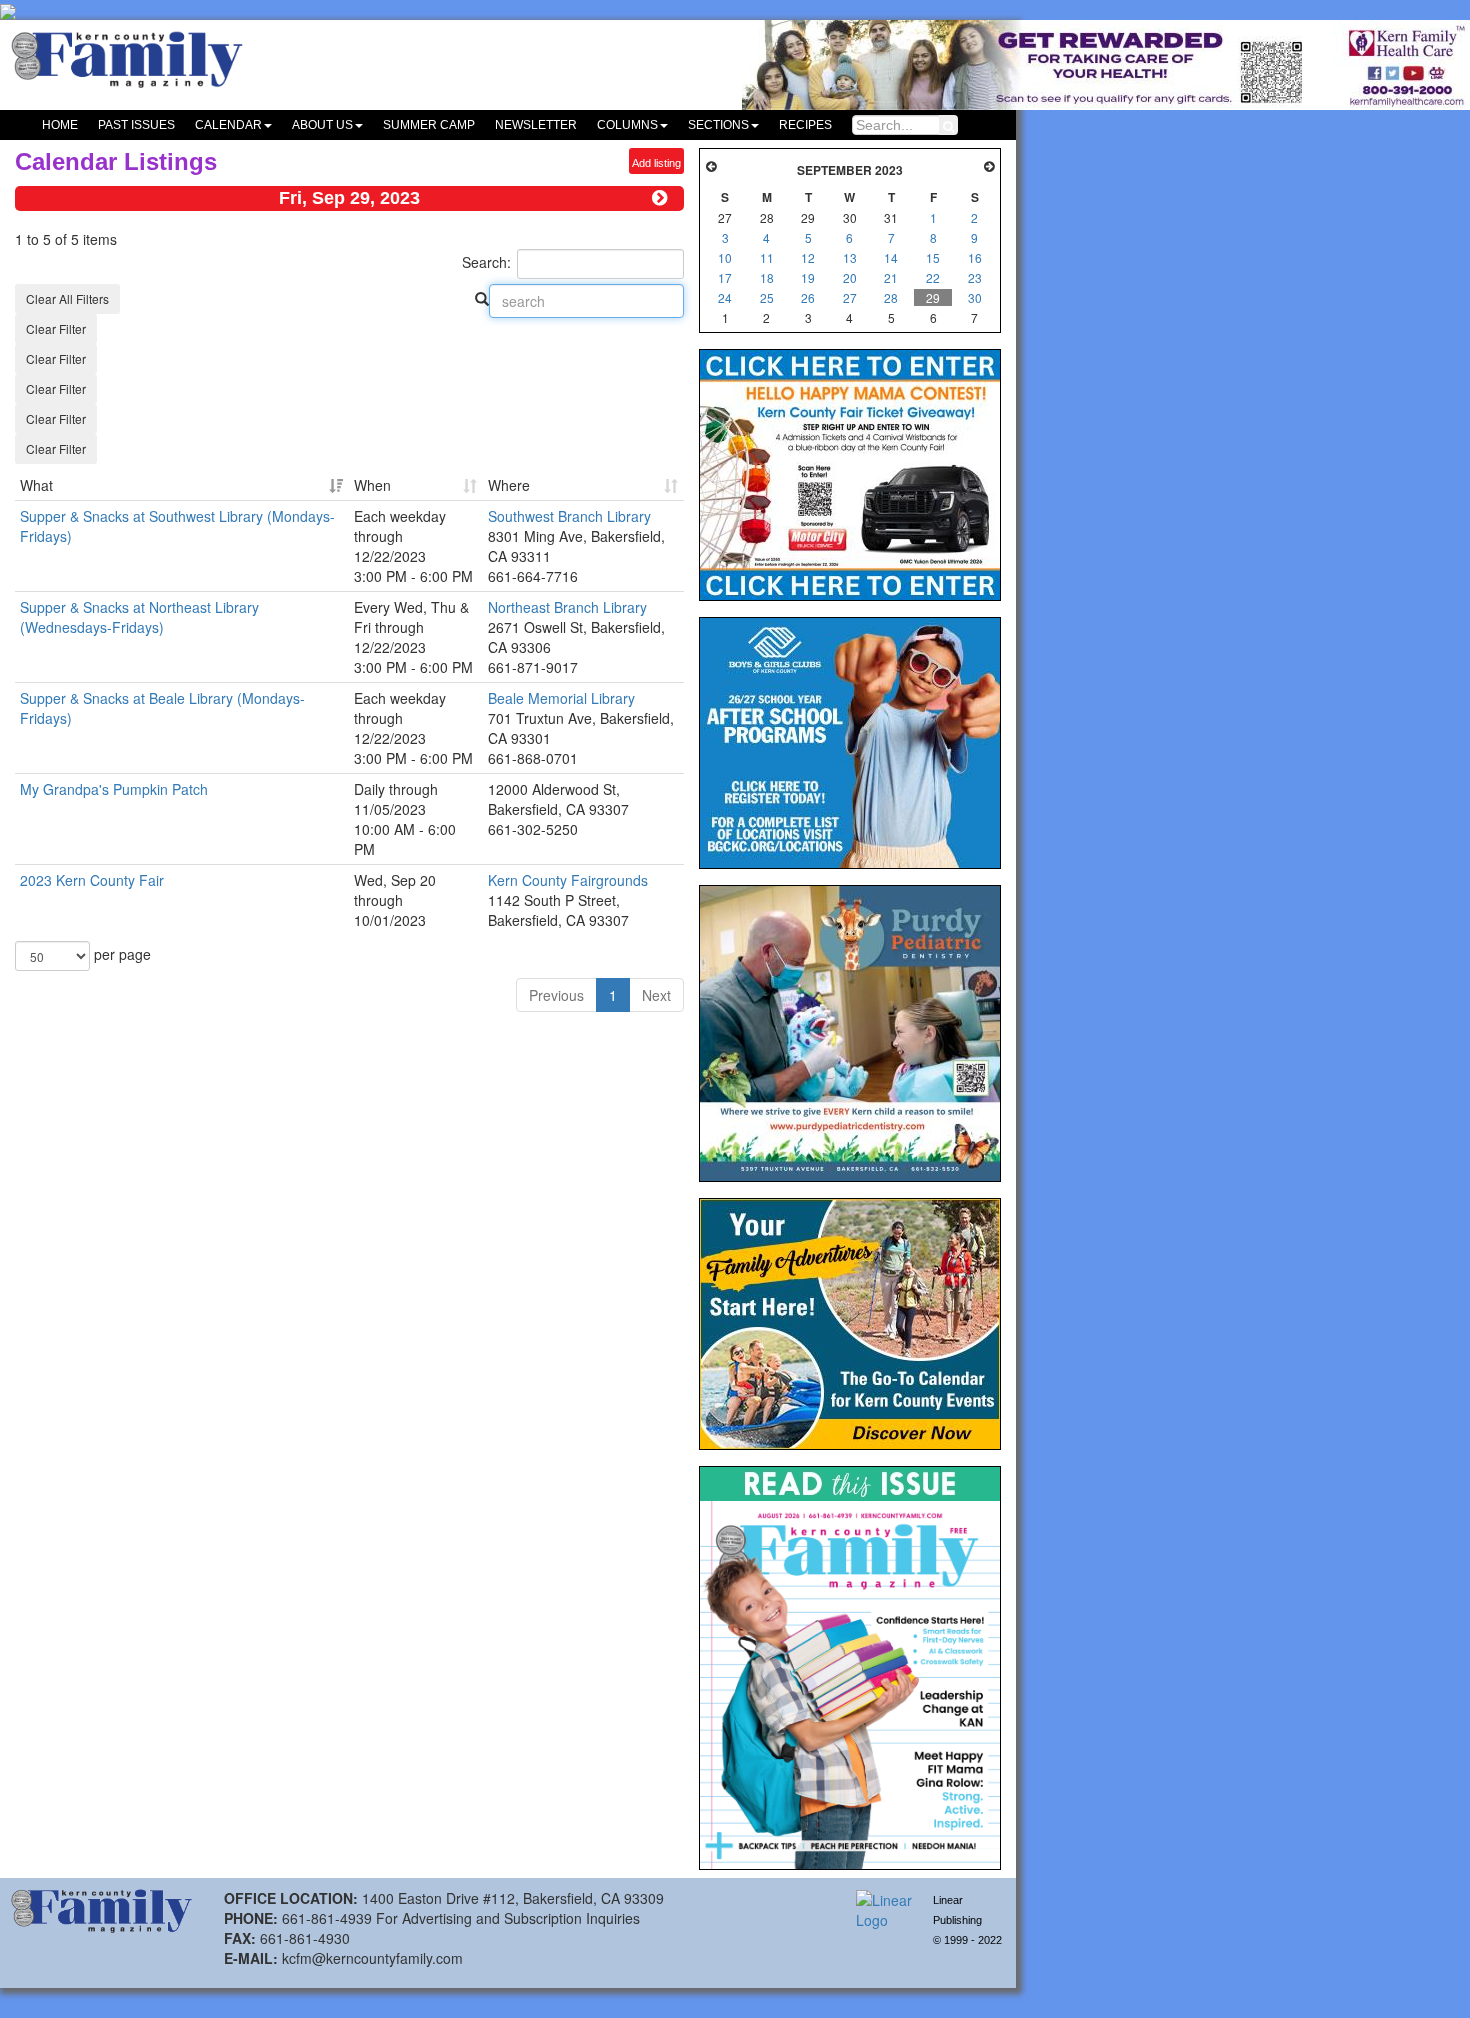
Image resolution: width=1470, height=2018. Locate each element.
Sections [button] (718, 125)
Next (656, 995)
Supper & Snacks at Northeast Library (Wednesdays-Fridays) (139, 617)
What (36, 485)
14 (891, 257)
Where (509, 485)
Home (60, 125)
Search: (486, 262)
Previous (556, 995)
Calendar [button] (228, 125)
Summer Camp (429, 125)
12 (808, 257)
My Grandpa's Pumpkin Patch (114, 789)
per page (120, 954)
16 (975, 257)
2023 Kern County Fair (92, 880)
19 (808, 277)
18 (767, 277)
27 (850, 297)
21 (891, 277)
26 (808, 297)
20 (850, 277)
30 (975, 297)
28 (891, 297)
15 (933, 257)
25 (767, 297)
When (372, 485)
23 (975, 277)
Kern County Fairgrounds (568, 880)
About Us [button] (322, 125)
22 (933, 277)
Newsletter (536, 125)
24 (725, 297)
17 (725, 277)
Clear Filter (56, 328)
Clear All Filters (67, 298)
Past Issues (136, 125)
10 (725, 257)
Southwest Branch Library (569, 516)
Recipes (805, 125)
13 (850, 257)
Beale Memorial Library (561, 698)
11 (767, 257)
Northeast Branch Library (567, 607)
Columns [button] (627, 125)
